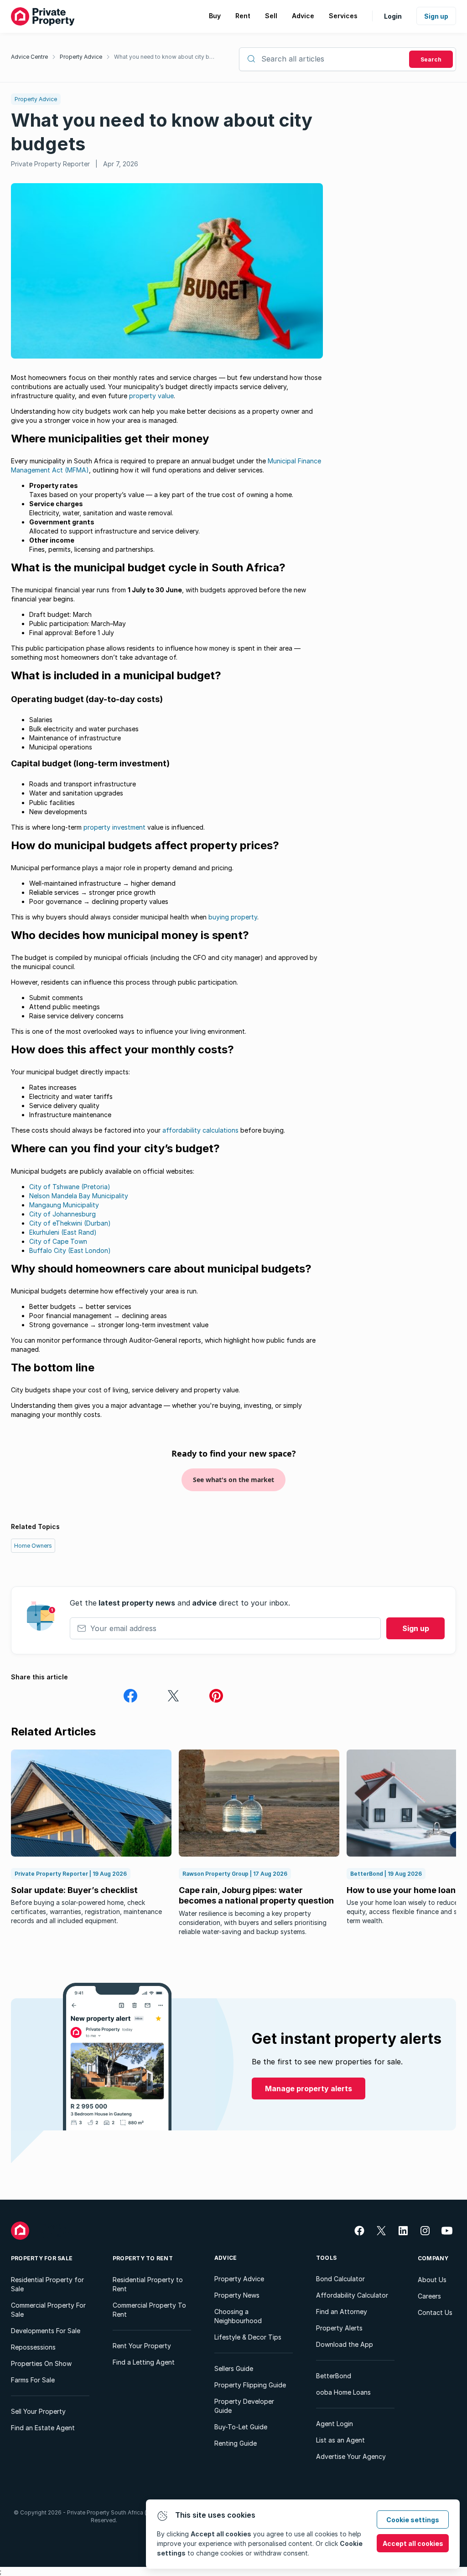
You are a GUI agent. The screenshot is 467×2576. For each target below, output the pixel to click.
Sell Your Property (38, 2411)
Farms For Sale (33, 2380)
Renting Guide (236, 2443)
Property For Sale (42, 2258)
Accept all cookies (413, 2543)
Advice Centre (29, 57)
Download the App (345, 2344)
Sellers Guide (234, 2368)
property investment (114, 827)
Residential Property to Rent (148, 2284)
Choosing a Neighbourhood (238, 2316)
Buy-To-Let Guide (241, 2427)
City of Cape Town (58, 1241)
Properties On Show (41, 2363)
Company (433, 2258)
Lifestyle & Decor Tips (248, 2337)
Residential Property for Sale (47, 2284)
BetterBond (334, 2376)
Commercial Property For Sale (48, 2310)
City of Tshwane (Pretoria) (70, 1187)
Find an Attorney (342, 2312)
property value (151, 396)
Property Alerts (339, 2328)
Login (393, 16)
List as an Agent (340, 2440)
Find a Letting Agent (144, 2362)
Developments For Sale (46, 2331)
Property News (237, 2295)
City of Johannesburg (62, 1214)
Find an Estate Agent (43, 2428)
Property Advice (81, 57)
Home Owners (33, 1546)
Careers (429, 2296)
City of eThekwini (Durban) (70, 1223)
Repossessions (33, 2347)
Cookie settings (413, 2520)
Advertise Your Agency (351, 2456)
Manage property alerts (309, 2089)
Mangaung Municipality (64, 1205)
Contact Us (435, 2312)
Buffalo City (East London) (70, 1250)
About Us (432, 2280)
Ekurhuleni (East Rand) (63, 1232)
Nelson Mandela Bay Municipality (79, 1196)
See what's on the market (233, 1480)
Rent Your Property (142, 2346)
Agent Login (335, 2424)
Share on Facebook (130, 1696)
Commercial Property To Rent (149, 2310)
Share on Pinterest (216, 1696)
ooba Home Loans (343, 2392)
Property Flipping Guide (250, 2385)
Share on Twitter (173, 1696)
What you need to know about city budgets (165, 57)
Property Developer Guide (244, 2406)
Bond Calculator (340, 2279)
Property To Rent (143, 2258)
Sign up (436, 16)
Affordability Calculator (352, 2295)
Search (431, 59)
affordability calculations (200, 1130)
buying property (233, 917)
